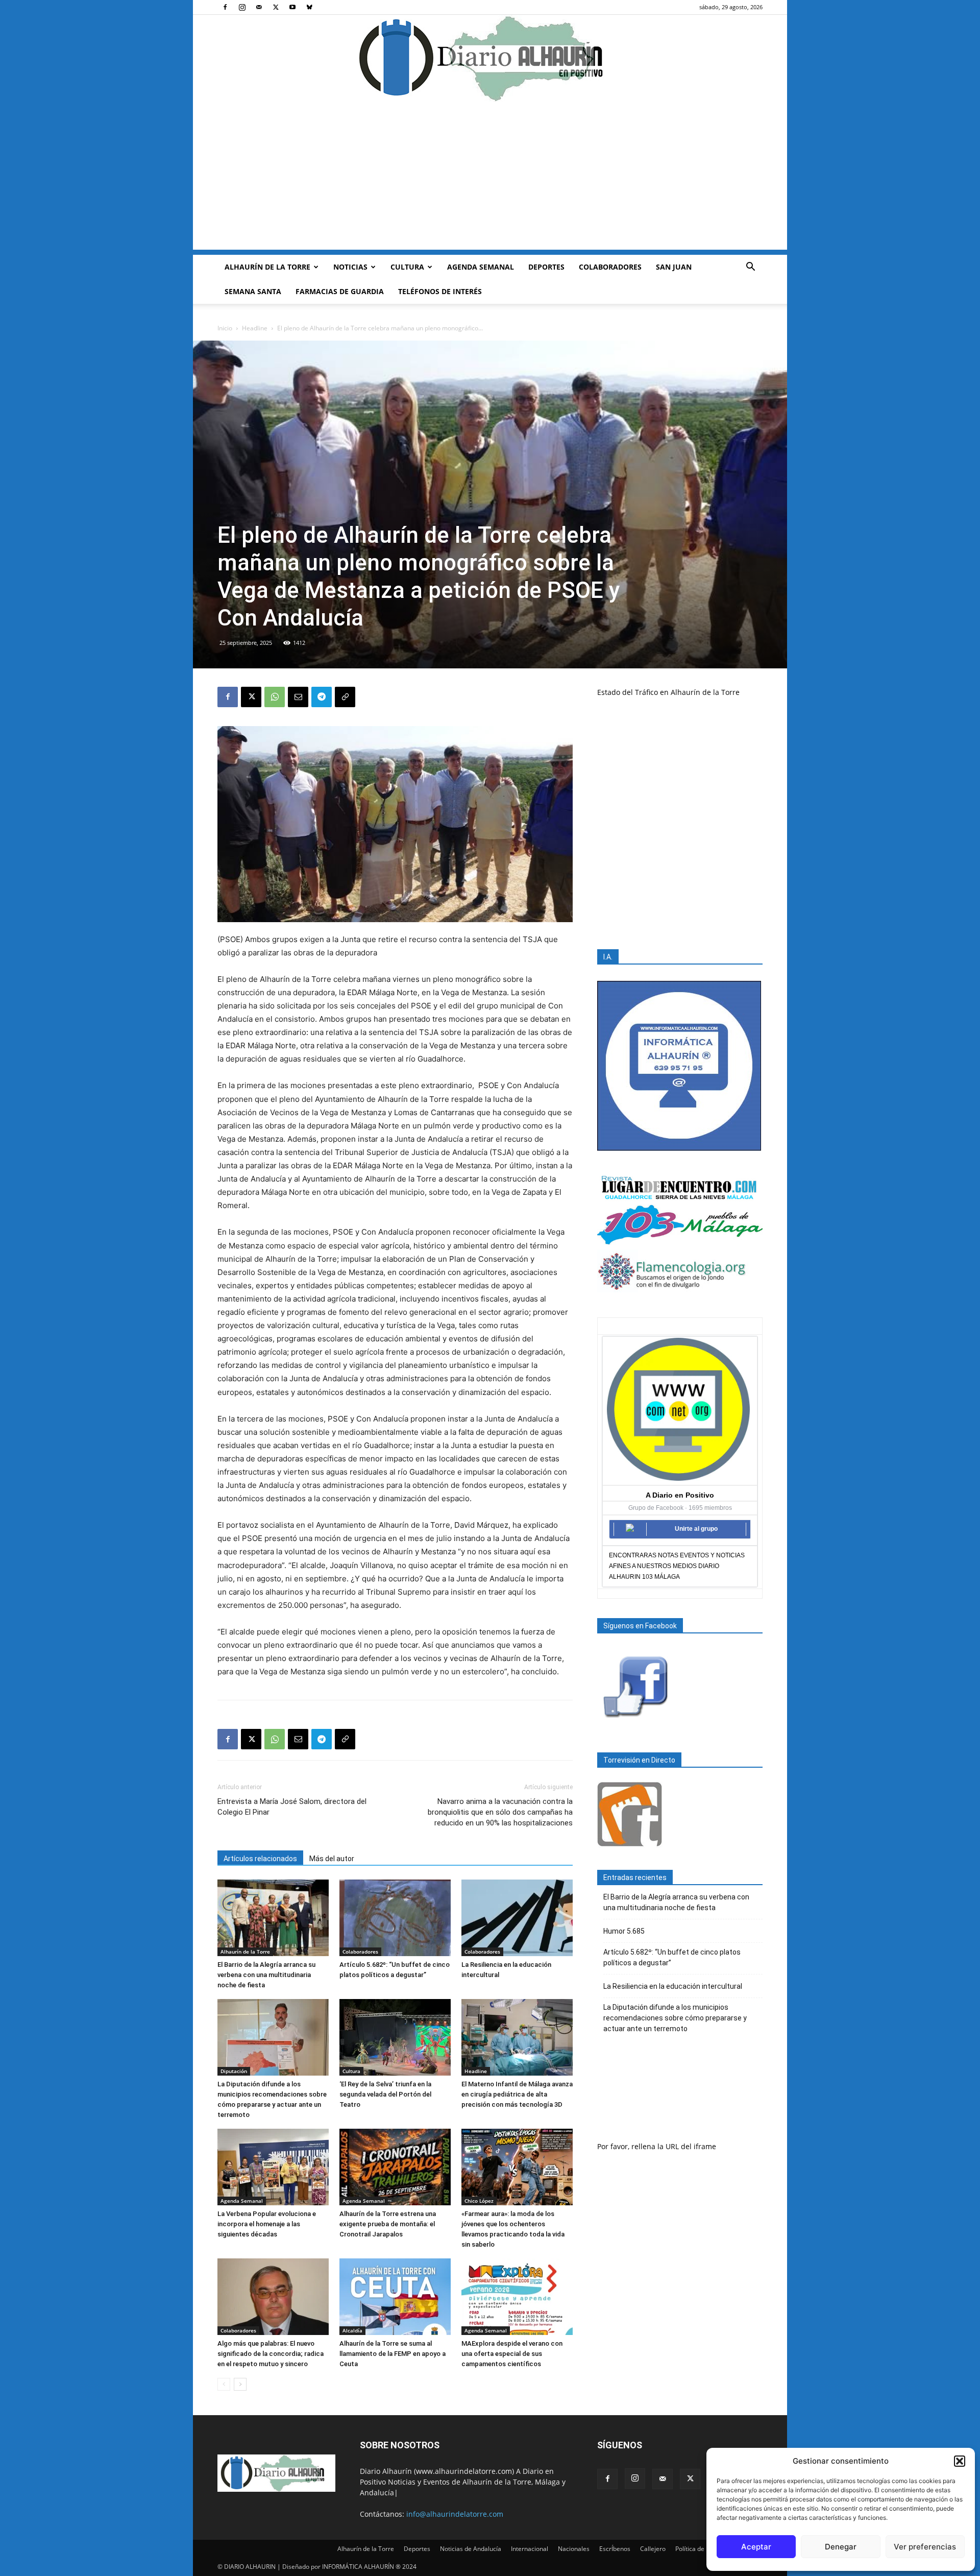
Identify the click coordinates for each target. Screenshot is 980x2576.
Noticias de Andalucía (471, 2549)
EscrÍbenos (615, 2549)
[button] (960, 2461)
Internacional (530, 2549)
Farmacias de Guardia (340, 291)
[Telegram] (322, 697)
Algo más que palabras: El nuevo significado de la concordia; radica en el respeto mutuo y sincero (271, 2354)
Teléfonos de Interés (440, 291)
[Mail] (259, 7)
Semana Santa (253, 291)
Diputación (234, 2071)
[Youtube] (292, 7)
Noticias (350, 267)
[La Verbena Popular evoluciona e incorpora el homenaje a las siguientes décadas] (273, 2167)
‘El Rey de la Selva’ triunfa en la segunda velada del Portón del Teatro (385, 2094)
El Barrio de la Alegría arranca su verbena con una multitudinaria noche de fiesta (266, 1975)
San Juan (674, 267)
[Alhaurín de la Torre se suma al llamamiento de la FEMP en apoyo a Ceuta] (395, 2297)
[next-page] (240, 2384)
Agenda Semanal (481, 267)
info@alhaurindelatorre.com (455, 2514)
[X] (276, 7)
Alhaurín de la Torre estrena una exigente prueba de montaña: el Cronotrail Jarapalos (388, 2224)
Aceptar (756, 2547)
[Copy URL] (345, 697)
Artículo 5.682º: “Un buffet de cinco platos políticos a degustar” (672, 1957)
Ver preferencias (925, 2547)
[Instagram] (242, 7)
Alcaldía (352, 2330)
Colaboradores (610, 267)
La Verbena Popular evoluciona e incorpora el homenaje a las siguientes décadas (267, 2224)
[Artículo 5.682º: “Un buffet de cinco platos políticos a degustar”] (395, 1918)
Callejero (653, 2549)
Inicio (225, 328)
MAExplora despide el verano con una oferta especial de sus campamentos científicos (512, 2354)
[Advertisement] (490, 178)
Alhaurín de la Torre (267, 267)
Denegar (841, 2547)
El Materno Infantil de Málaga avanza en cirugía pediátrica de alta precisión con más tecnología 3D (517, 2094)
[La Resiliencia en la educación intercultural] (517, 1918)
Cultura (407, 267)
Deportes (546, 267)
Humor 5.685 (624, 1931)
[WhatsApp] (275, 697)
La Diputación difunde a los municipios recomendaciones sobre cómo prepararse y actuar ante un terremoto (675, 2018)
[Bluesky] (309, 7)
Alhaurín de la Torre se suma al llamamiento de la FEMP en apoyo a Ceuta (393, 2354)
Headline (255, 328)
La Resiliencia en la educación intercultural (673, 1986)
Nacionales (574, 2549)
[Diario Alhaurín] (490, 58)
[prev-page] (224, 2384)
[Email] (298, 697)
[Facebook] (225, 7)
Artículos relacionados (260, 1859)
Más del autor (332, 1859)
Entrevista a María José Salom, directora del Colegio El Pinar (292, 1807)
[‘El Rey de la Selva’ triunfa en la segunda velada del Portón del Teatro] (395, 2037)
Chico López (479, 2201)
